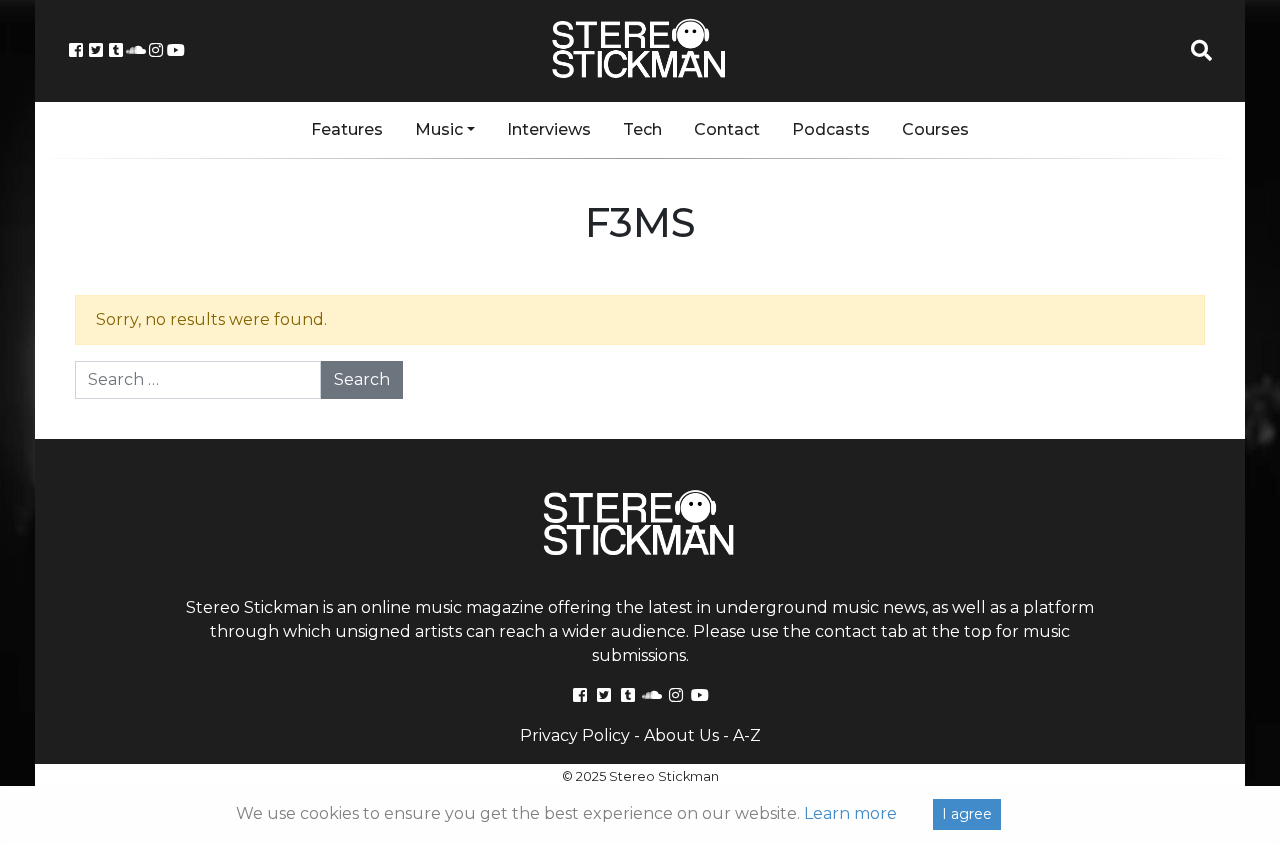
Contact (727, 129)
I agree (967, 814)
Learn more (850, 813)
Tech (642, 129)
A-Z (747, 735)
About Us (681, 735)
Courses (935, 129)
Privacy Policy (575, 735)
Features (347, 129)
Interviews (549, 129)
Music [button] (439, 129)
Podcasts (831, 129)
